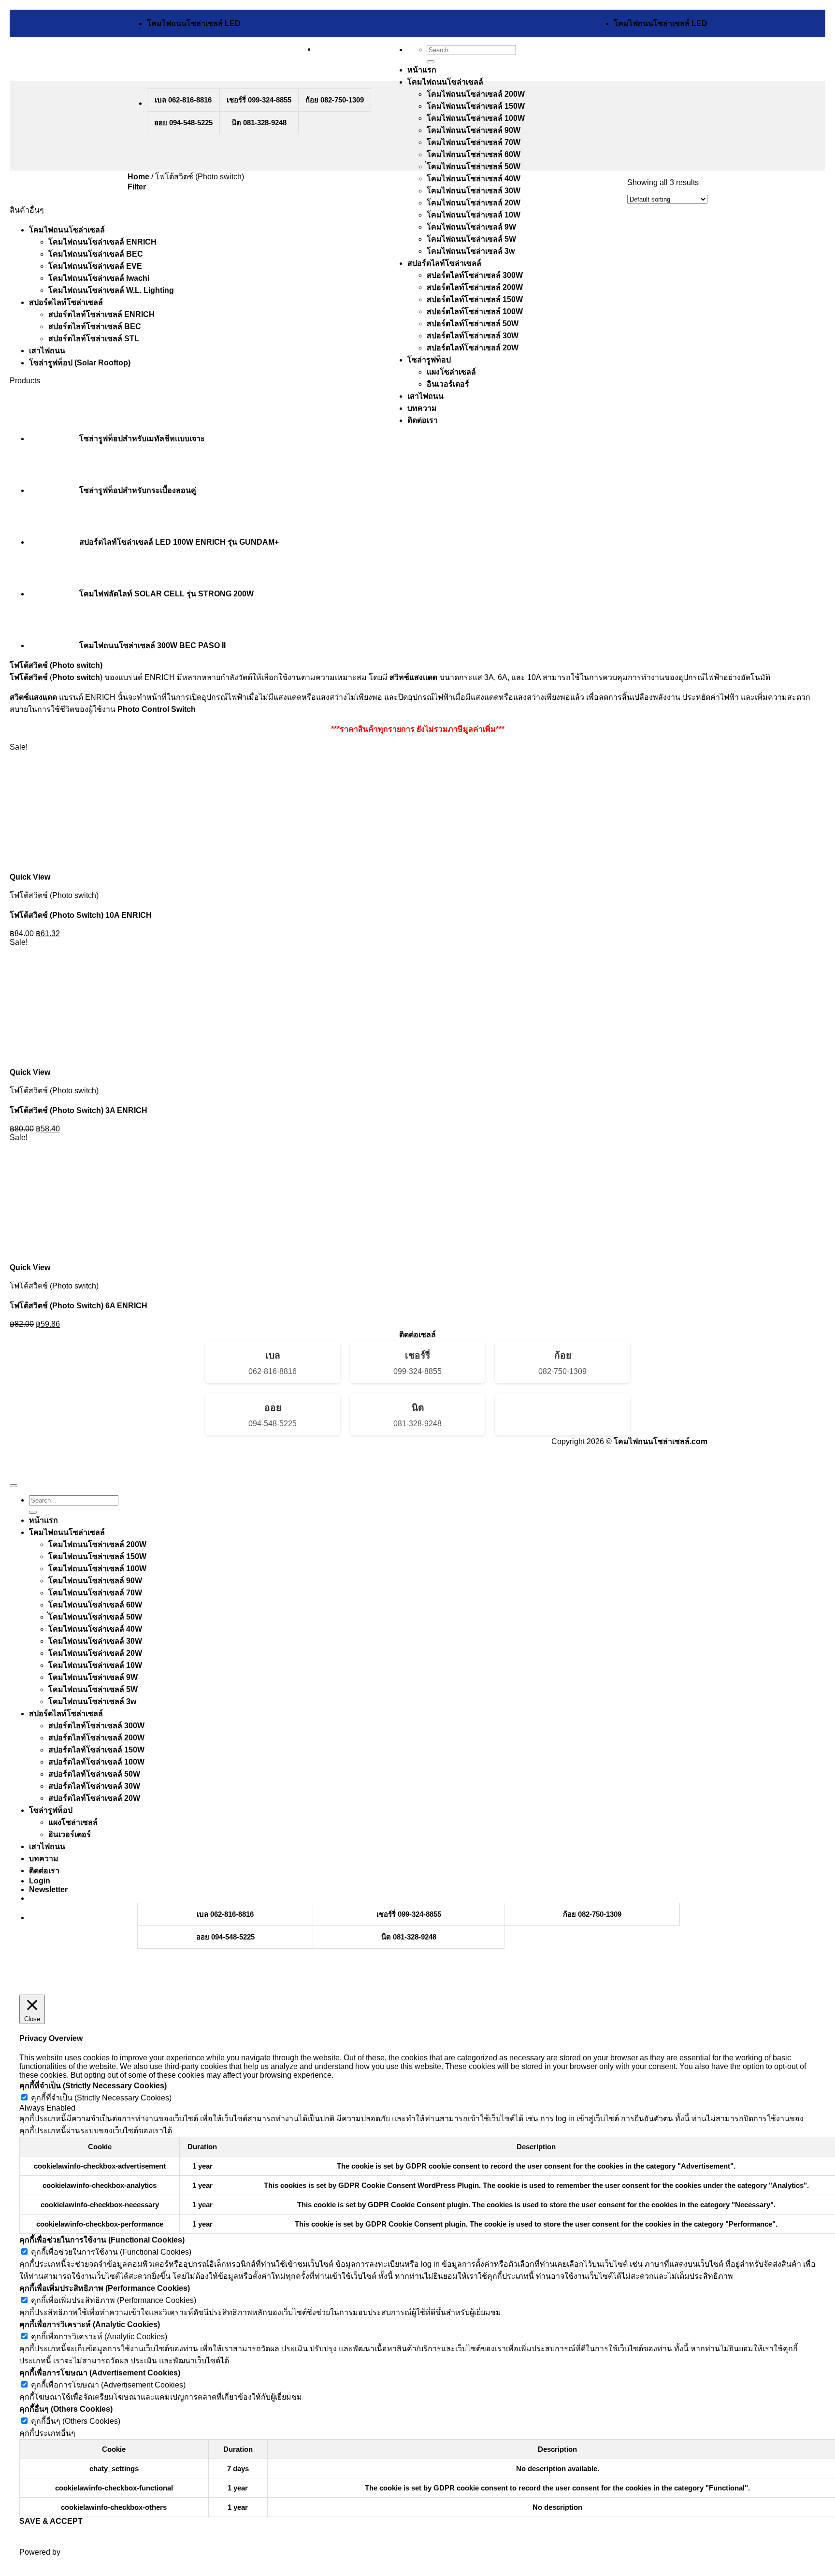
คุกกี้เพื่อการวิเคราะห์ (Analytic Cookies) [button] (90, 2324)
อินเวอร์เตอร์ (448, 384)
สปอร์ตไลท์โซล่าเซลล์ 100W (475, 311)
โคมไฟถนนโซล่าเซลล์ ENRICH (102, 242)
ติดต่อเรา (423, 420)
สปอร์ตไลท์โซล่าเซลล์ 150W (475, 299)
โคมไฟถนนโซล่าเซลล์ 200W (476, 94)
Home (138, 177)
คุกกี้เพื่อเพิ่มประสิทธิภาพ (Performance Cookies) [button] (105, 2288)
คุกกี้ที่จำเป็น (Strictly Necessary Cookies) (101, 2098)
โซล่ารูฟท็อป (429, 360)
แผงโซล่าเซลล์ (451, 372)
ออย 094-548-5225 (183, 123)
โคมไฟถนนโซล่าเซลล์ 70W (474, 142)
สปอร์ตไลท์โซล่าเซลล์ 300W (475, 275)
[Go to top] (14, 1486)
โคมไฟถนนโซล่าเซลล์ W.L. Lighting (111, 290)
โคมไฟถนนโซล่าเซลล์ (445, 82)
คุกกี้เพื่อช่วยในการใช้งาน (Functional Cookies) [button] (102, 2240)
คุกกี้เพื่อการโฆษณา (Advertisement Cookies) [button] (100, 2373)
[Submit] (431, 62)
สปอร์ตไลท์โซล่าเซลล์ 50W (473, 324)
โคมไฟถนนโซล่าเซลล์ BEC (96, 254)
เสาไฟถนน (425, 396)
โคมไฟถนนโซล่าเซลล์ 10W (474, 215)
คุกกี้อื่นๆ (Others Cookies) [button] (66, 2409)
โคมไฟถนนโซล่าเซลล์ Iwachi (99, 278)
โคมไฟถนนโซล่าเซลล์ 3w (471, 251)
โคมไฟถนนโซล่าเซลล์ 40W (474, 179)
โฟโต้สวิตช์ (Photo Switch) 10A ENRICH (81, 915)
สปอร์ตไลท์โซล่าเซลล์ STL (94, 339)
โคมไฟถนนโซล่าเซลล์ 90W (474, 130)
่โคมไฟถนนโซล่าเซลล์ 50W (474, 166)
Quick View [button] (30, 877)
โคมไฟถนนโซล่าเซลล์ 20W (474, 203)
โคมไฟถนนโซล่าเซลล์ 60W (474, 154)
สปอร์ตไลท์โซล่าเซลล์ (444, 263)
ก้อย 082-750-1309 (335, 100)
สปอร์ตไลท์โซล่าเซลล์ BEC (95, 326)
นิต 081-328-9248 (259, 123)
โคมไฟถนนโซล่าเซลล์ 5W (471, 239)
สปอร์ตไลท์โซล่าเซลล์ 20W (473, 348)
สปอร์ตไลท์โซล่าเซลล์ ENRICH (101, 314)
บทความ (422, 408)
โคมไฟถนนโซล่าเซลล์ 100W (476, 118)
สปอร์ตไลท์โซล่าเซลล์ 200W (475, 287)
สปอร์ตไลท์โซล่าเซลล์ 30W (473, 336)
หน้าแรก (422, 70)
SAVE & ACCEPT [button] (51, 2521)
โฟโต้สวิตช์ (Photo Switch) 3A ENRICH (79, 1110)
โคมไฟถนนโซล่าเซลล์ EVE (95, 266)
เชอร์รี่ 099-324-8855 (259, 100)
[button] (137, 187)
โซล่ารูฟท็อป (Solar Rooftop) (80, 363)
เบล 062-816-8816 (183, 100)
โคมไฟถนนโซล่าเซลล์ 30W (474, 191)
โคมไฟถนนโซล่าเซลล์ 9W (471, 227)
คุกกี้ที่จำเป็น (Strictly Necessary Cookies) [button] (93, 2086)
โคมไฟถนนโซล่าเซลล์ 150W (476, 106)
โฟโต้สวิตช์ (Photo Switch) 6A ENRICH (79, 1306)
